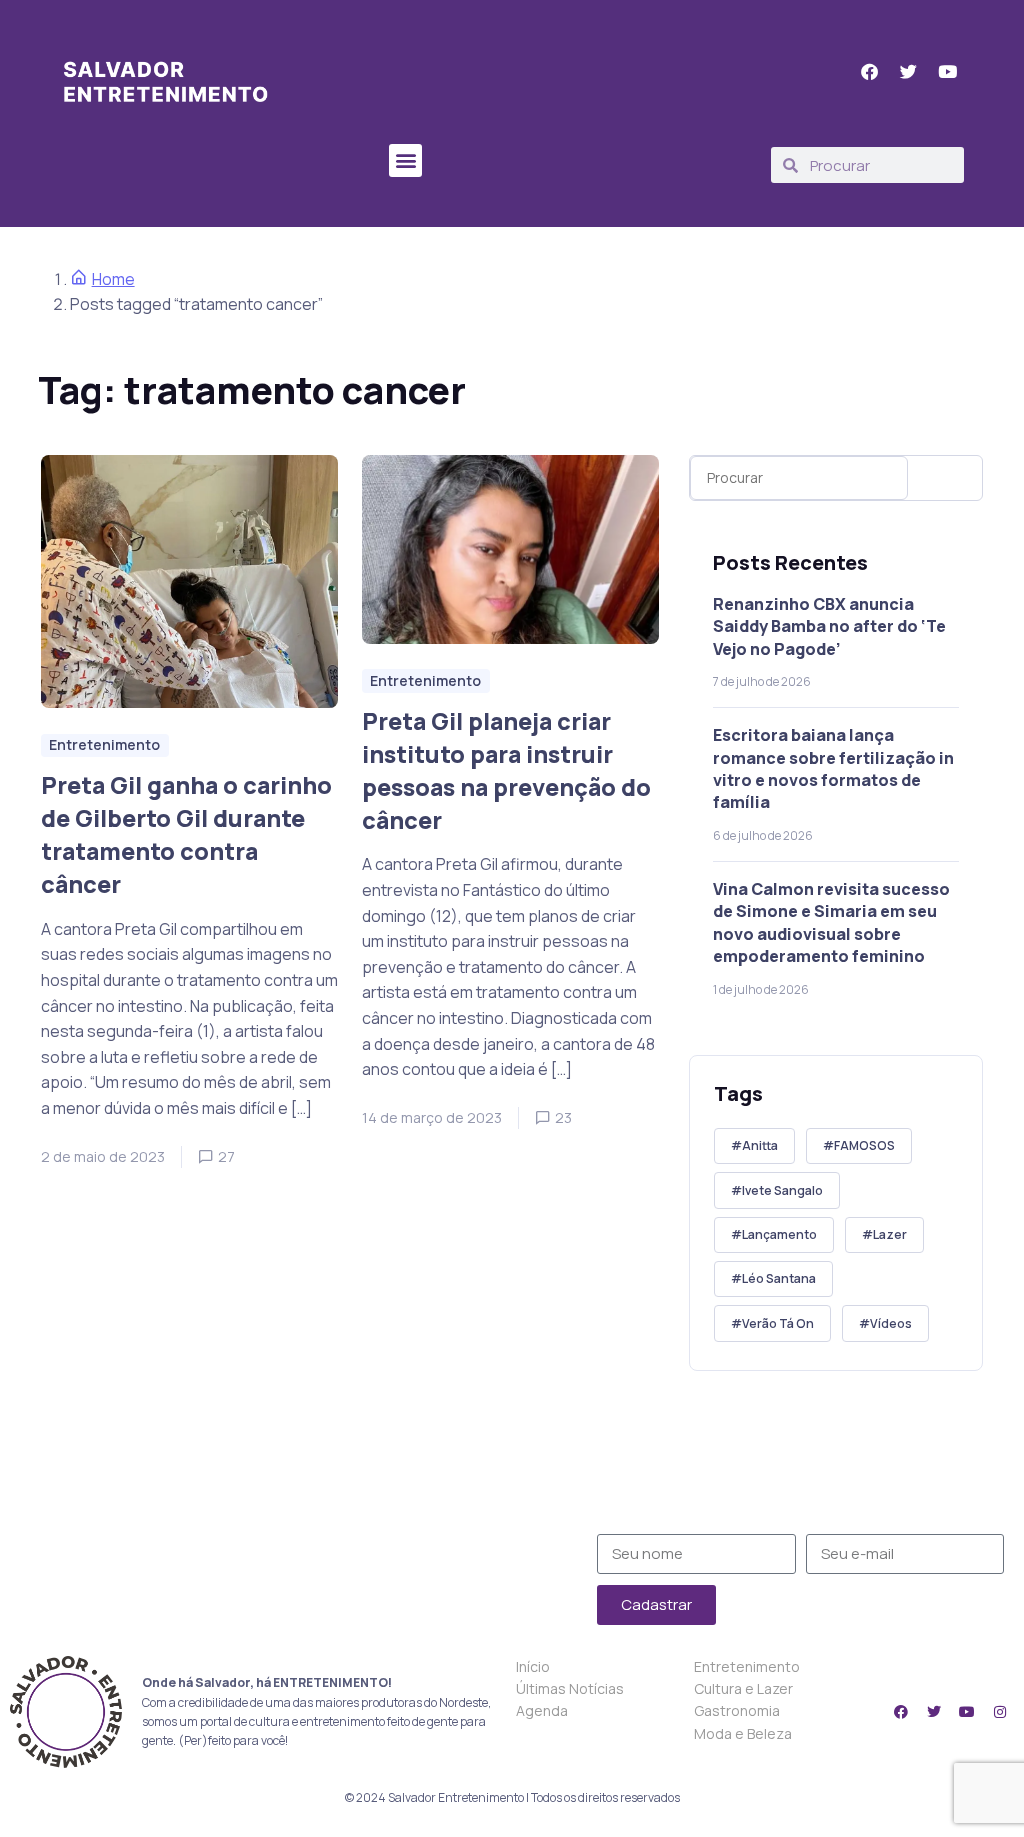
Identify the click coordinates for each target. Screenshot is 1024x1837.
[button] (405, 160)
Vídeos (891, 1323)
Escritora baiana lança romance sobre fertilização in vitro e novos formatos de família (833, 768)
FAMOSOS (864, 1145)
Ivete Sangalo (782, 1190)
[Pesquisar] (950, 478)
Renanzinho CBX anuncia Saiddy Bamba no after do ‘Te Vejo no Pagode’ (829, 626)
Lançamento (779, 1234)
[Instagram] (1000, 1712)
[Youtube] (967, 1712)
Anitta (760, 1145)
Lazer (890, 1234)
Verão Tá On (778, 1323)
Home (113, 279)
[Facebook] (901, 1712)
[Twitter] (934, 1712)
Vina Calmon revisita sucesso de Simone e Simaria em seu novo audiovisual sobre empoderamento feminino (831, 922)
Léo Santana (779, 1278)
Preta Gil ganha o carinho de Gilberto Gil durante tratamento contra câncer (186, 834)
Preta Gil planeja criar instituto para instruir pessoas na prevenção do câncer (506, 770)
